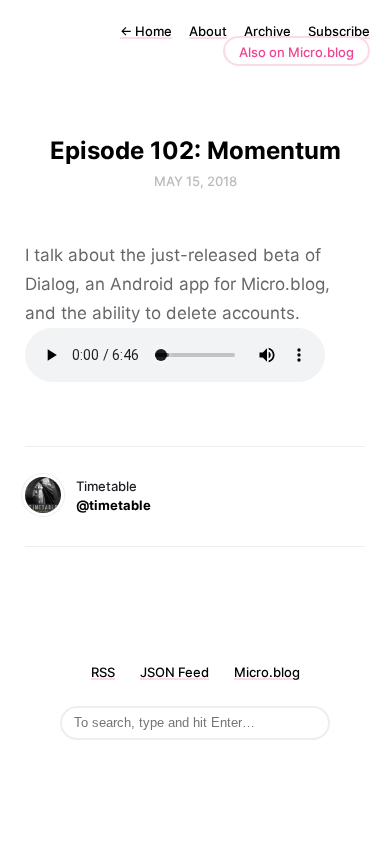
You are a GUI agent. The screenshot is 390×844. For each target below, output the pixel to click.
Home (146, 31)
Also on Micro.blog (296, 52)
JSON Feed (174, 672)
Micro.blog (267, 672)
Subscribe (339, 31)
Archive (267, 31)
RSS (103, 672)
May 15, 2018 (195, 181)
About (208, 31)
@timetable (113, 505)
